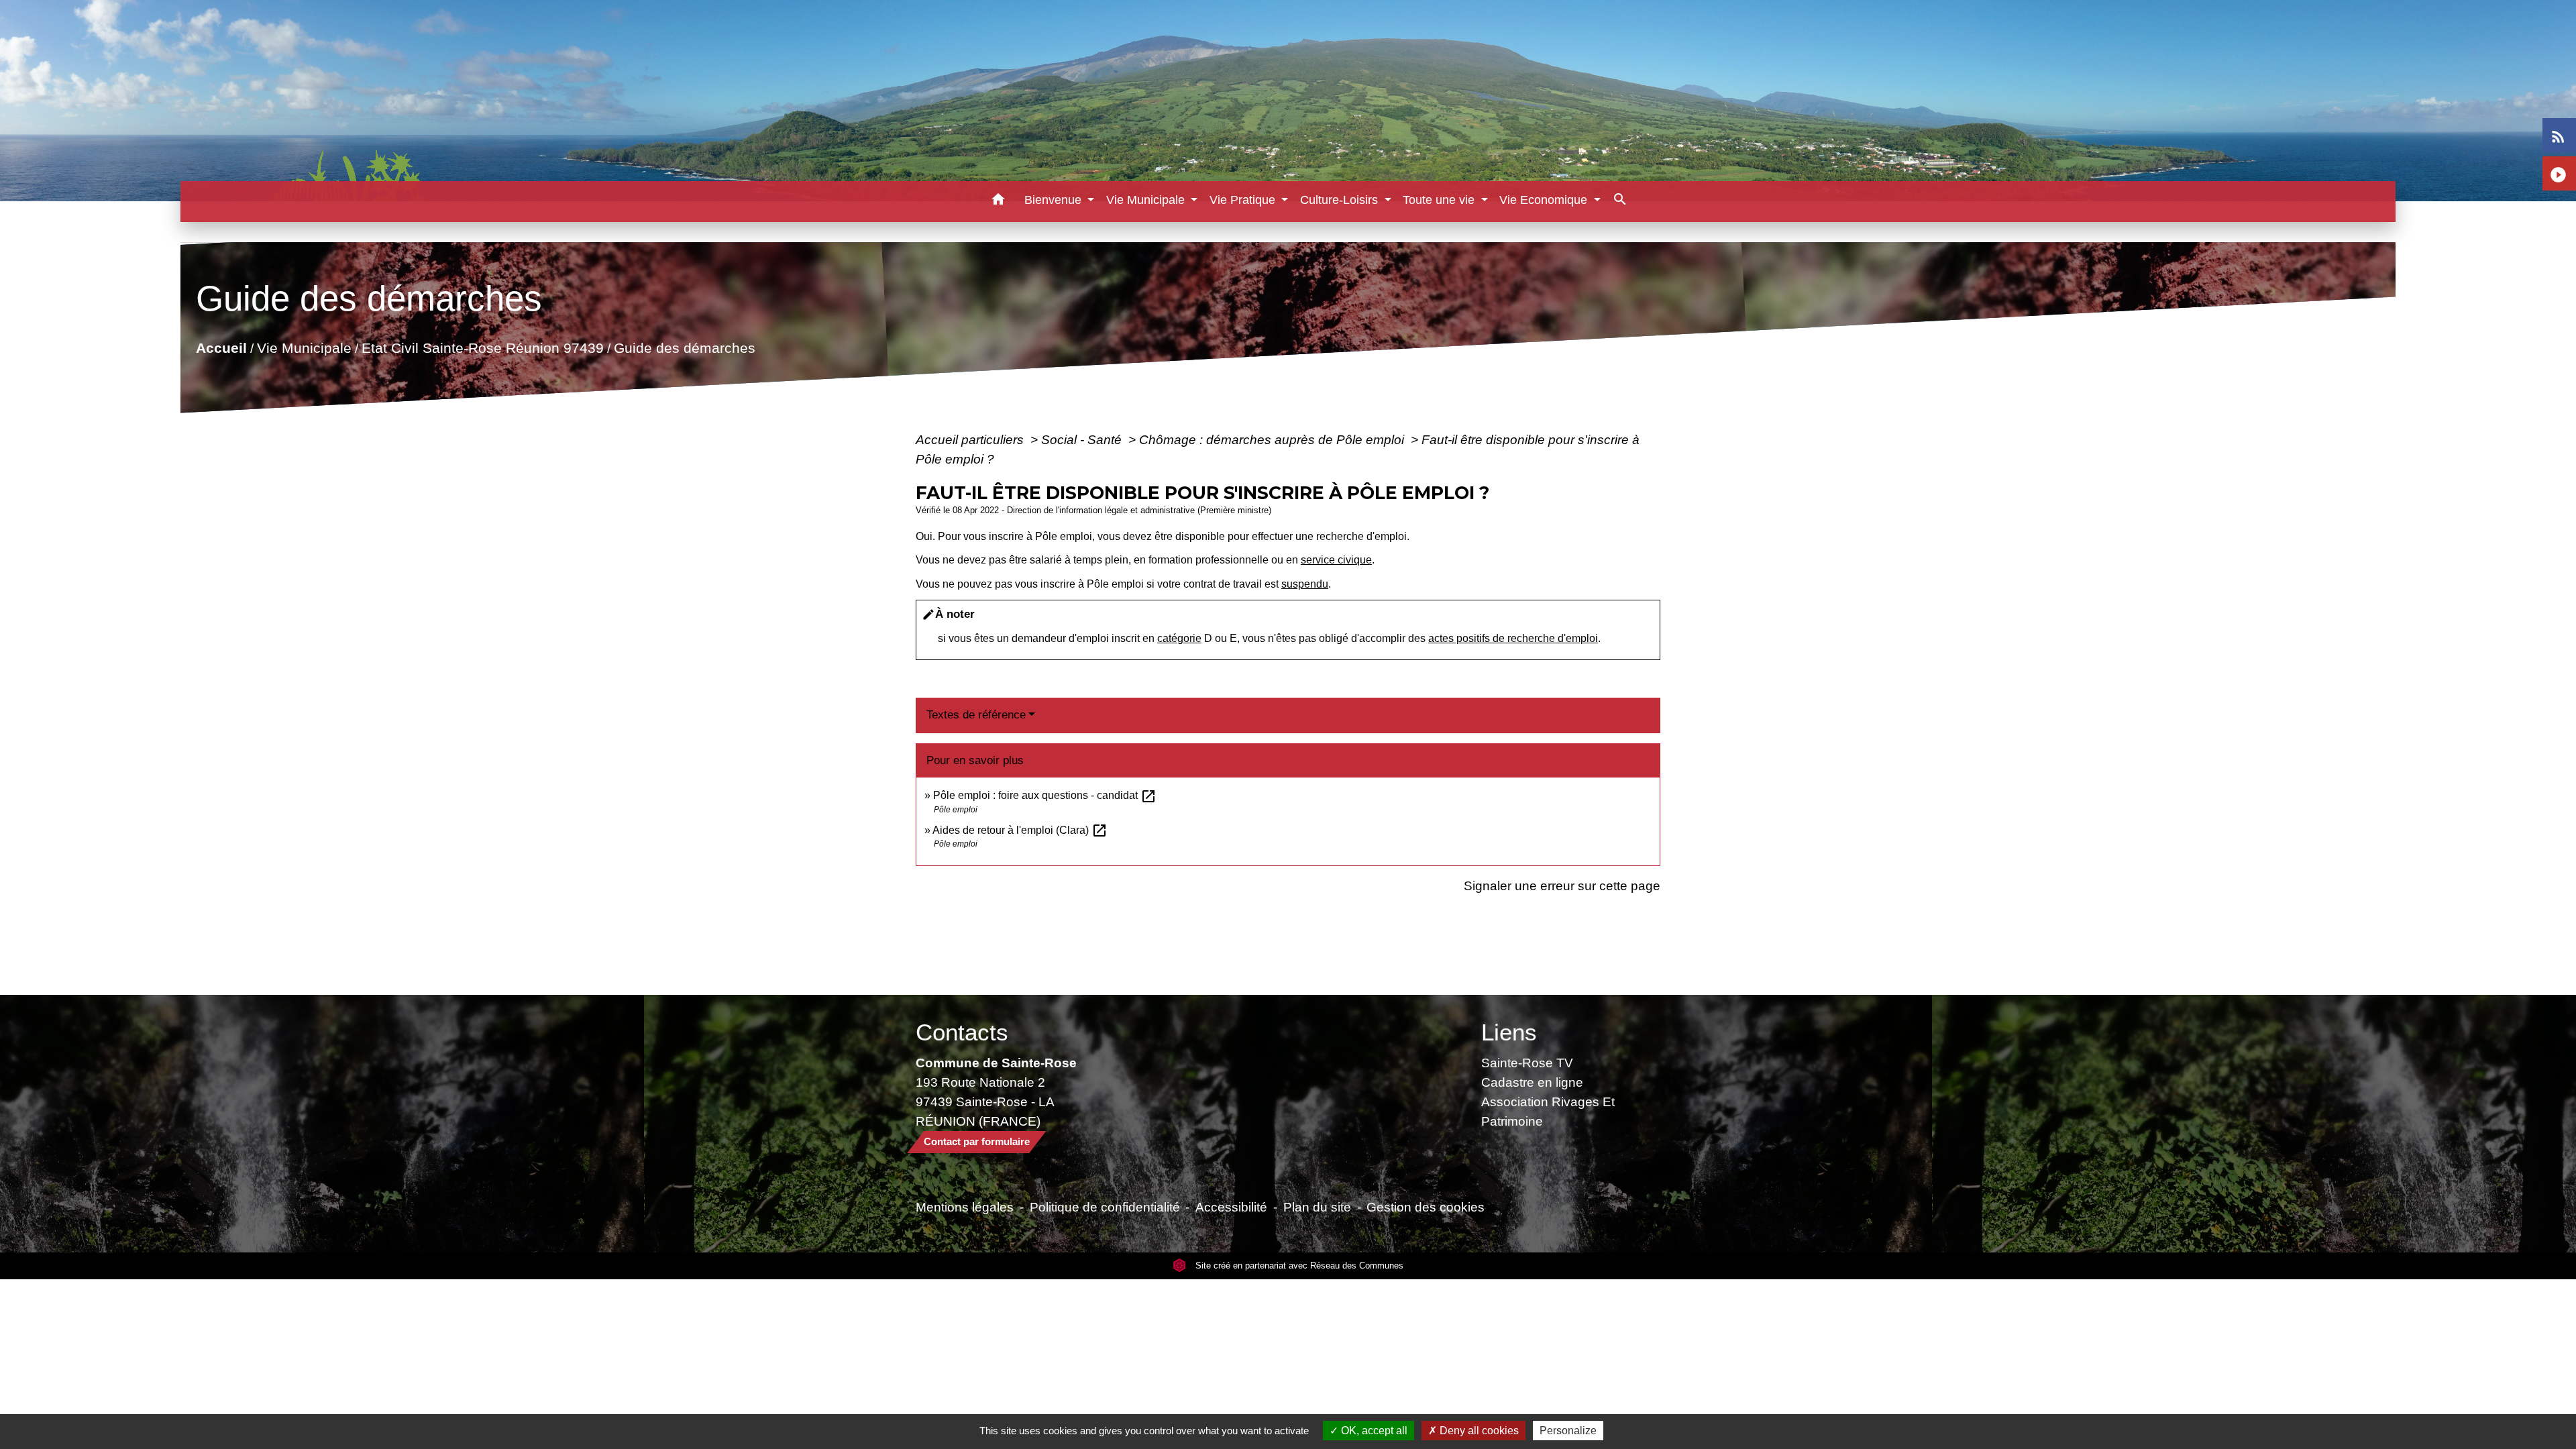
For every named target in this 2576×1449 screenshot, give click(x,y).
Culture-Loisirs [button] (1341, 200)
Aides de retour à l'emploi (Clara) (1020, 830)
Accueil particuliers (971, 439)
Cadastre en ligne (1532, 1082)
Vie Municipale (304, 348)
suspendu (1305, 584)
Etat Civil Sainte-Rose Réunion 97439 (482, 348)
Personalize (1568, 1431)
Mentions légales (965, 1207)
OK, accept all (1373, 1431)
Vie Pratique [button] (1244, 200)
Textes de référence (976, 715)
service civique (1336, 560)
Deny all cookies (1478, 1431)
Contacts (962, 1032)
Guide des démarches (684, 348)
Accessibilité (1231, 1207)
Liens (1509, 1032)
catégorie (1179, 638)
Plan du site (1317, 1207)
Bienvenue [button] (1055, 200)
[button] (999, 202)
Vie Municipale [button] (1147, 200)
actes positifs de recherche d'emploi (1513, 638)
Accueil (221, 348)
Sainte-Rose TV (1527, 1063)
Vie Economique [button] (1545, 200)
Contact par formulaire (977, 1141)
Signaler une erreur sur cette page (1562, 885)
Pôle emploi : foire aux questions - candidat (1045, 795)
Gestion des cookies (1426, 1207)
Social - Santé (1083, 439)
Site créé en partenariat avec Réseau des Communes (1298, 1266)
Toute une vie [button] (1440, 200)
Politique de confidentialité (1105, 1207)
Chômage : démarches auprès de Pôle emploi (1273, 439)
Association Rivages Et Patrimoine (1548, 1111)
